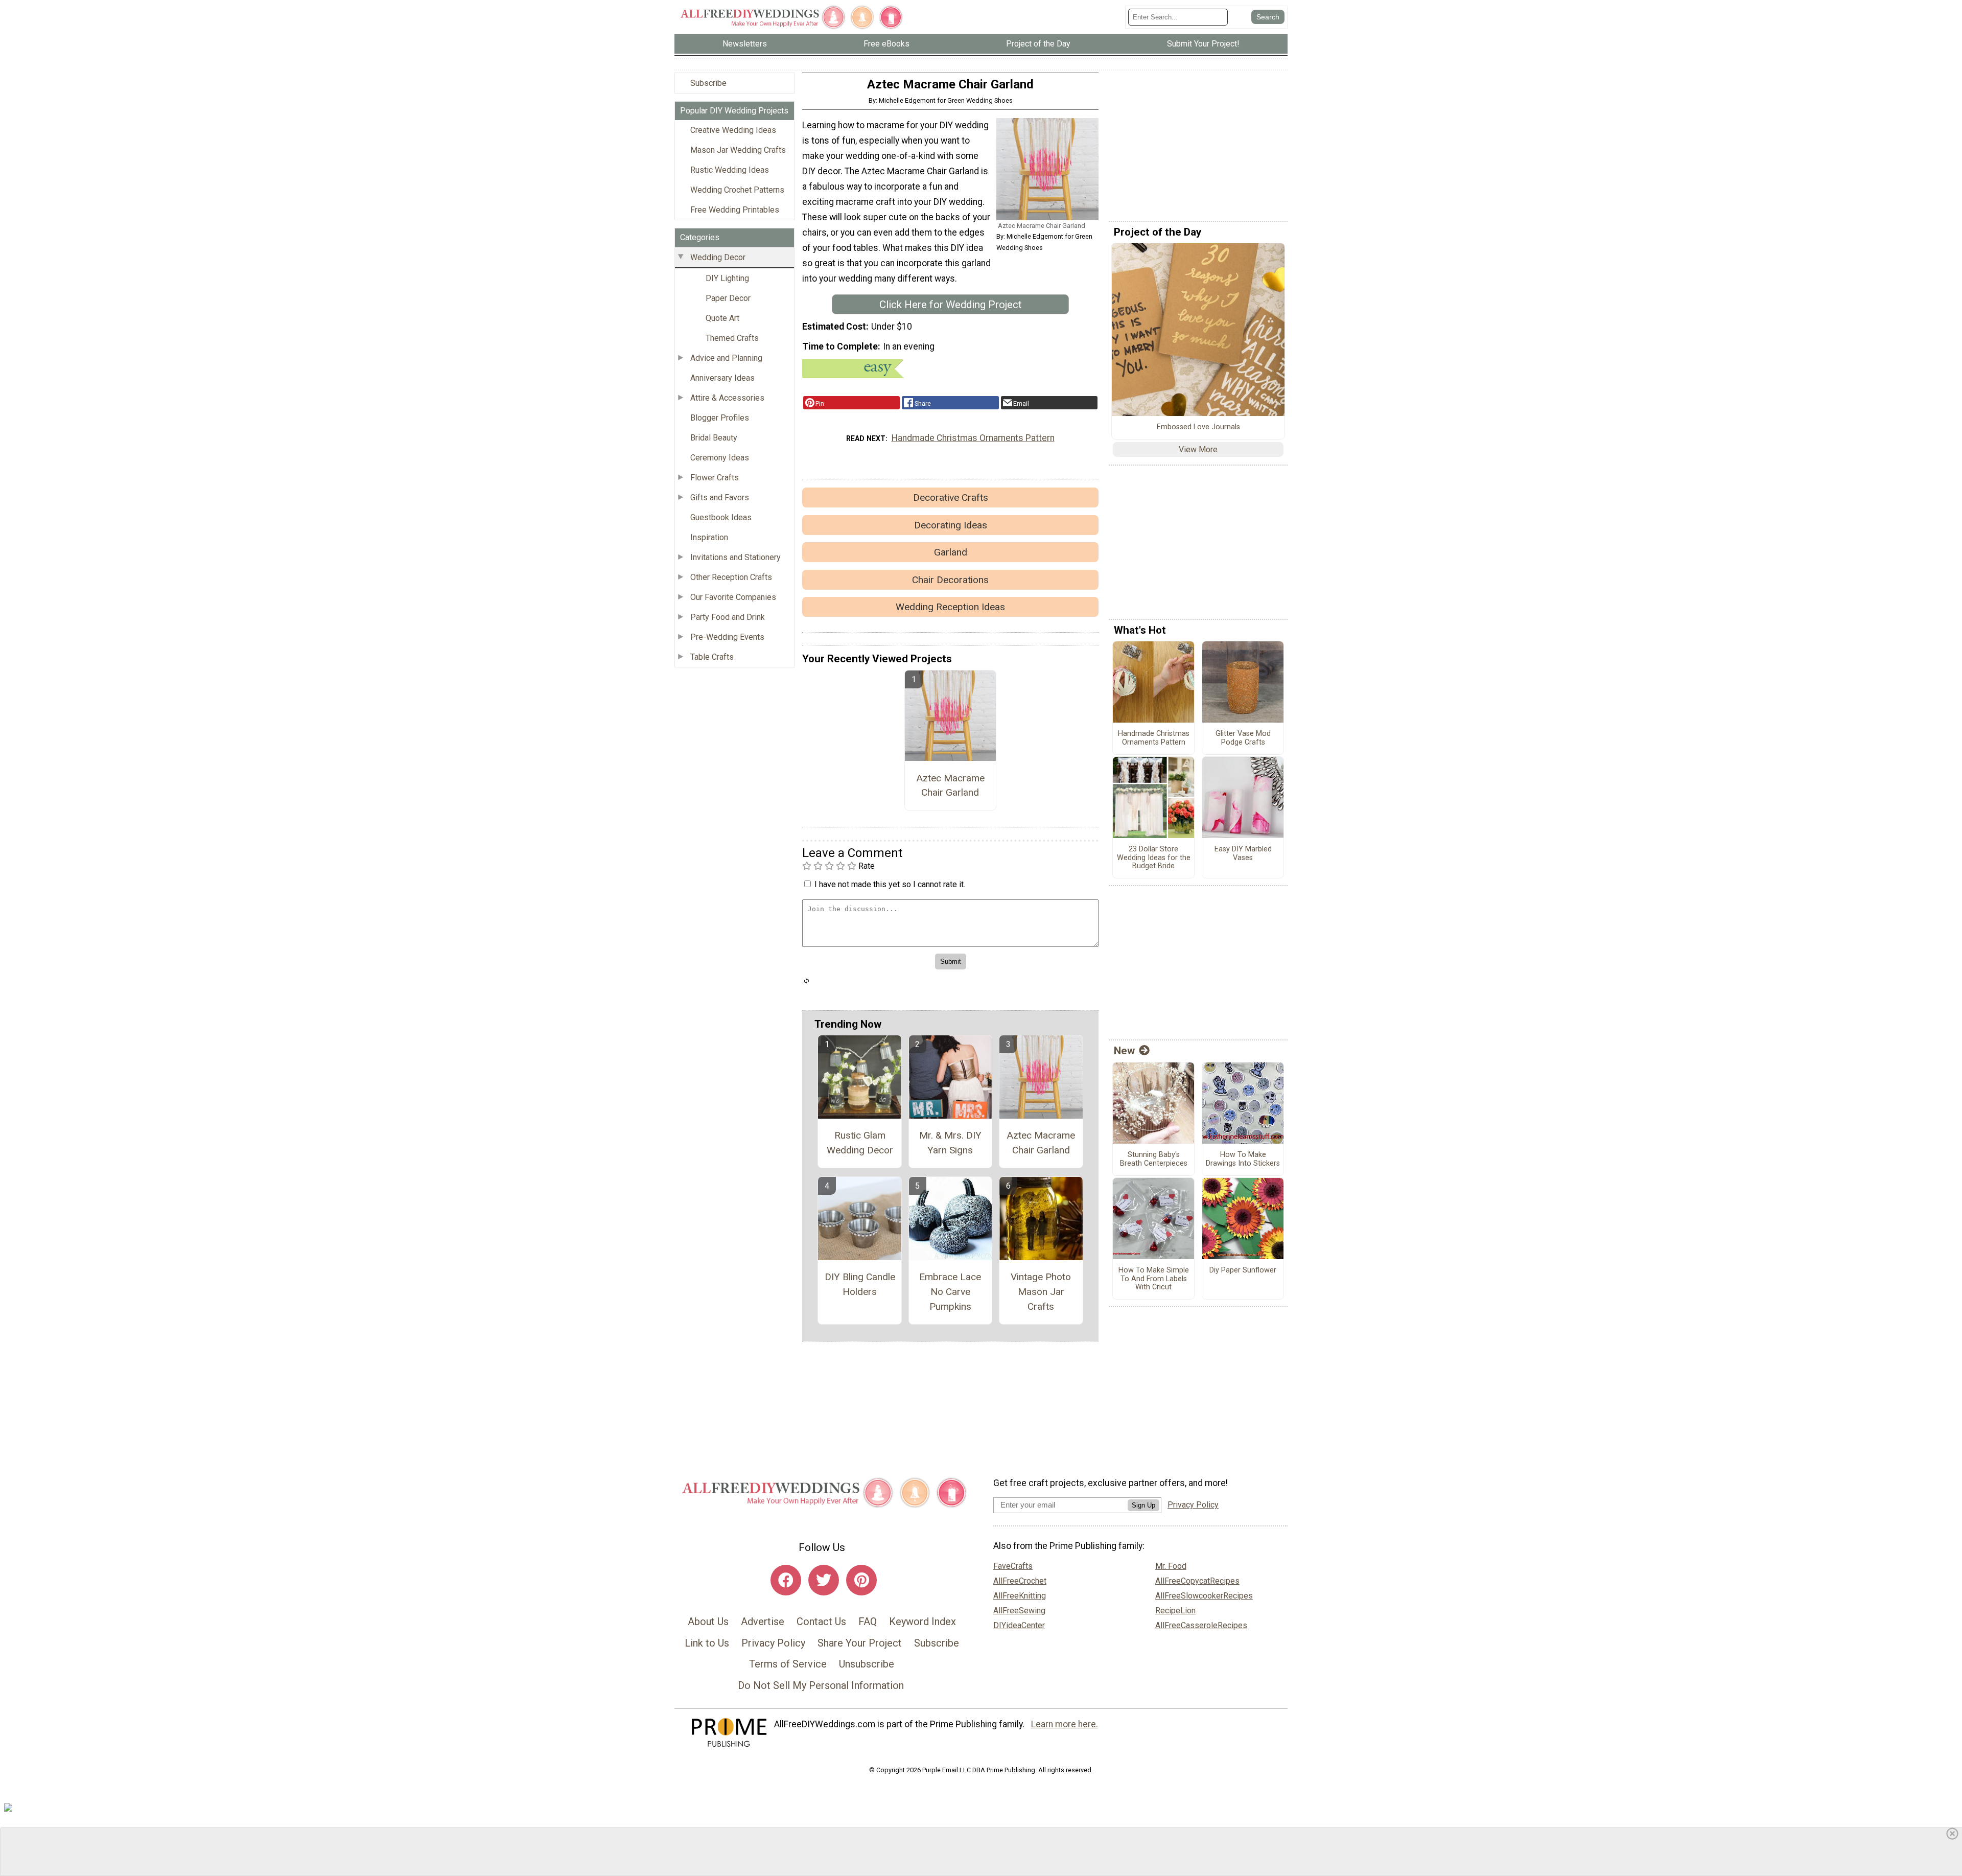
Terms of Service (788, 1664)
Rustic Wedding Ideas (730, 170)
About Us (708, 1622)
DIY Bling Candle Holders (860, 1284)
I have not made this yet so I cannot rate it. (890, 884)
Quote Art (722, 318)
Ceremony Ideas (720, 458)
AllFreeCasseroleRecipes (1201, 1625)
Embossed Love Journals (1198, 427)
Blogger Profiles (720, 418)
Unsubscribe (867, 1664)
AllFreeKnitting (1020, 1596)
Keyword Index (922, 1622)
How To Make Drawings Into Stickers (1243, 1159)
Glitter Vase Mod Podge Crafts (1243, 738)
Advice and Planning (726, 358)
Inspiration (709, 537)
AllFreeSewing (1019, 1611)
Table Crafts (712, 657)
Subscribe (708, 83)
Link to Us (707, 1643)
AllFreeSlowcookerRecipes (1204, 1596)
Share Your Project (860, 1643)
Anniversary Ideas (722, 378)
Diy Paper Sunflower (1243, 1270)
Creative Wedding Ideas (733, 130)
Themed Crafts (732, 338)
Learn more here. (1065, 1724)
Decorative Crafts (951, 497)
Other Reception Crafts (731, 577)
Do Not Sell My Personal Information (821, 1685)
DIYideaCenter (1019, 1625)
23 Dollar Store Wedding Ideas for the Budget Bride (1154, 858)
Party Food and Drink (728, 617)
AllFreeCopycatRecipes (1197, 1581)
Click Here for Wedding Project (951, 305)
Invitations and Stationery (735, 557)
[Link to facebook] (786, 1580)
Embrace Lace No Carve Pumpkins (950, 1292)
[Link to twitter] (824, 1580)
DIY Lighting (727, 278)
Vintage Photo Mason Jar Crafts (1041, 1292)
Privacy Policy (773, 1643)
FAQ (868, 1622)
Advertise (763, 1622)
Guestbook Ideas (721, 517)
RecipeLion (1175, 1611)
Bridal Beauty (714, 438)
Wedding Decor (718, 257)
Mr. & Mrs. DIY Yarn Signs (950, 1143)
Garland (951, 552)
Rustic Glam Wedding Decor (860, 1143)
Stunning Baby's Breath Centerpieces (1154, 1159)
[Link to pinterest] (861, 1580)
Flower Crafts (715, 478)
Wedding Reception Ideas (950, 607)
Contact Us (821, 1622)
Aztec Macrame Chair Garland (950, 785)
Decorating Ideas (951, 525)
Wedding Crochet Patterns (737, 190)
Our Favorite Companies (733, 597)
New (1124, 1051)
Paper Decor (728, 298)
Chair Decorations (950, 580)
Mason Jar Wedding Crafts (738, 150)
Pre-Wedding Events (727, 637)
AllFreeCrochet (1020, 1581)
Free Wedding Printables (735, 210)
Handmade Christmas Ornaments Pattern (973, 438)
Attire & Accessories (727, 398)
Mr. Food (1171, 1566)
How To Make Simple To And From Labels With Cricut (1154, 1279)
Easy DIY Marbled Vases (1243, 854)
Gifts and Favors (720, 497)
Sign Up (1143, 1505)
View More (1198, 449)
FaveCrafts (1013, 1566)
